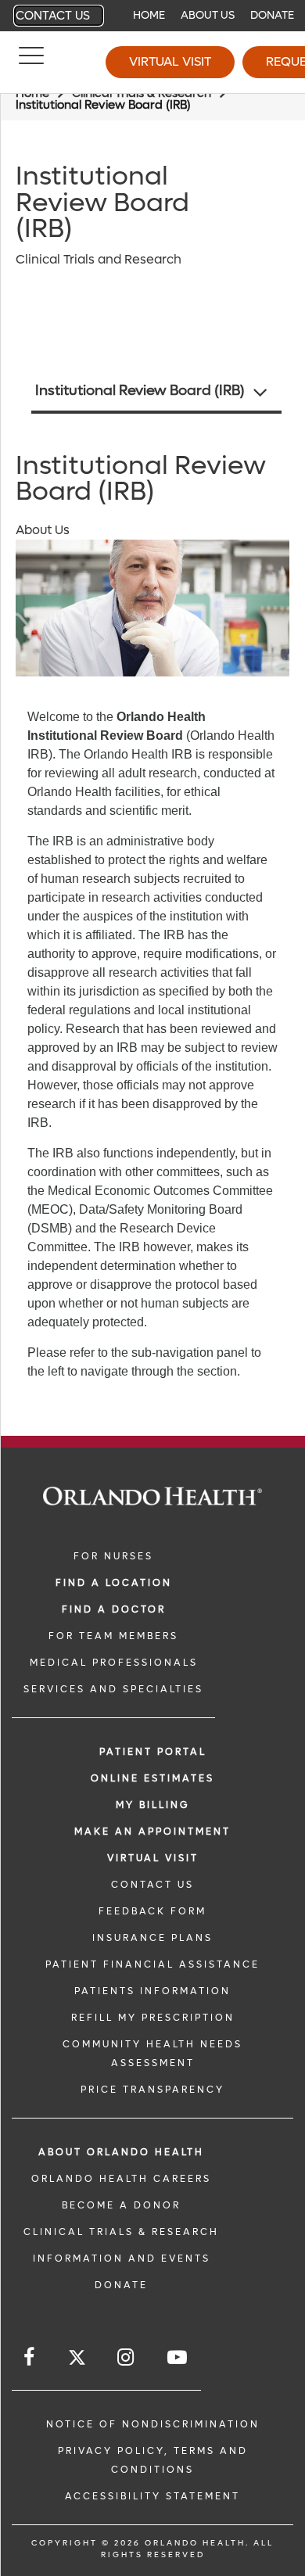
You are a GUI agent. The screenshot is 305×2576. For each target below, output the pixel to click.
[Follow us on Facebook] (30, 2357)
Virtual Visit (170, 61)
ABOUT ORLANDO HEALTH (121, 2152)
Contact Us (53, 16)
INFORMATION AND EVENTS (122, 2258)
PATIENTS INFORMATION (152, 1991)
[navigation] (152, 16)
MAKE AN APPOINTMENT (152, 1832)
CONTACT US (152, 1885)
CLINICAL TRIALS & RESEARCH (121, 2232)
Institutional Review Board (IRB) (140, 391)
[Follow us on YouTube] (178, 2357)
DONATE (121, 2285)
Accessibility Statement (152, 2496)
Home (149, 15)
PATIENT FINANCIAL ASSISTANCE (152, 1964)
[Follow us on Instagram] (127, 2357)
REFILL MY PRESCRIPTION (153, 2018)
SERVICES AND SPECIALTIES (113, 1689)
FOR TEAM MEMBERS (113, 1636)
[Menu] (31, 63)
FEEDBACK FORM (152, 1911)
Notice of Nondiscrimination (153, 2424)
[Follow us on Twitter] (77, 2360)
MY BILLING (152, 1805)
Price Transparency (152, 2090)
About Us (208, 15)
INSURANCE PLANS (152, 1938)
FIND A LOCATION (114, 1583)
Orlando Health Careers (121, 2179)
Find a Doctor (114, 1609)
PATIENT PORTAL (153, 1752)
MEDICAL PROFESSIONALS (114, 1663)
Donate (272, 15)
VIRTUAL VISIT (153, 1858)
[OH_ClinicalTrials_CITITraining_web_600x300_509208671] (152, 608)
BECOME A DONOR (121, 2205)
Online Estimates (152, 1778)
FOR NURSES (113, 1556)
